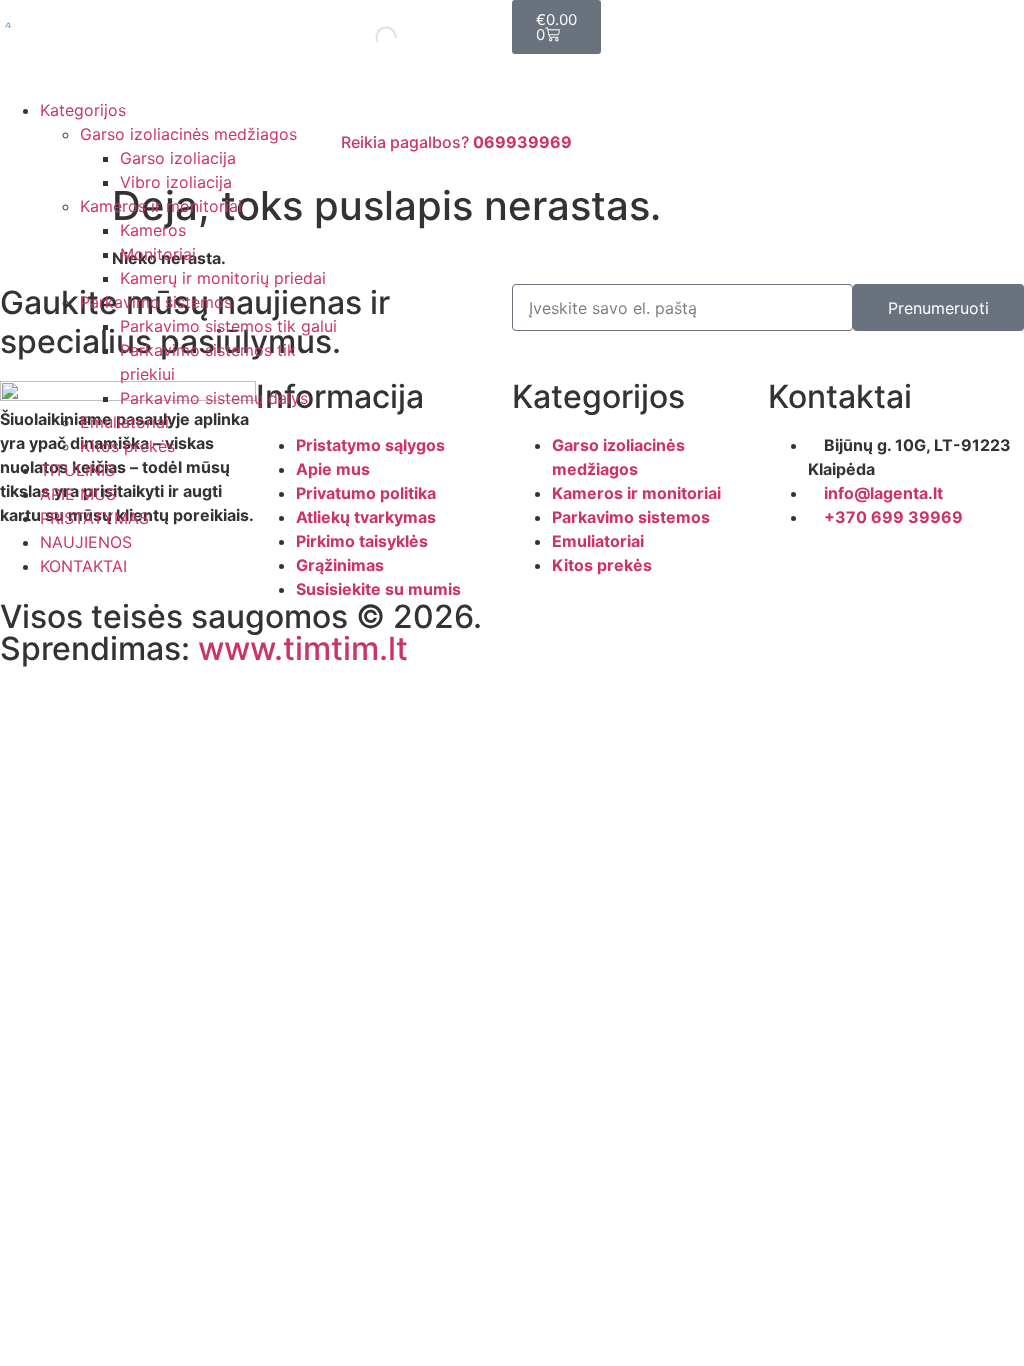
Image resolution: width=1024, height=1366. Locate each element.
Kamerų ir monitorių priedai (223, 278)
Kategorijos (83, 110)
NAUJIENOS (86, 542)
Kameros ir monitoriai (161, 206)
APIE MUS (78, 494)
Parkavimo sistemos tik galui (228, 326)
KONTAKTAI (83, 566)
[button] (170, 86)
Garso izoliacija (178, 158)
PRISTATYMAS (94, 518)
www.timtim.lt (303, 648)
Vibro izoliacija (176, 182)
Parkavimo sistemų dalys (214, 398)
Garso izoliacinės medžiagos (188, 134)
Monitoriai (158, 254)
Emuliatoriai (124, 422)
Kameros (153, 230)
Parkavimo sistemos (156, 302)
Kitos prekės (127, 446)
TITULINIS (77, 470)
